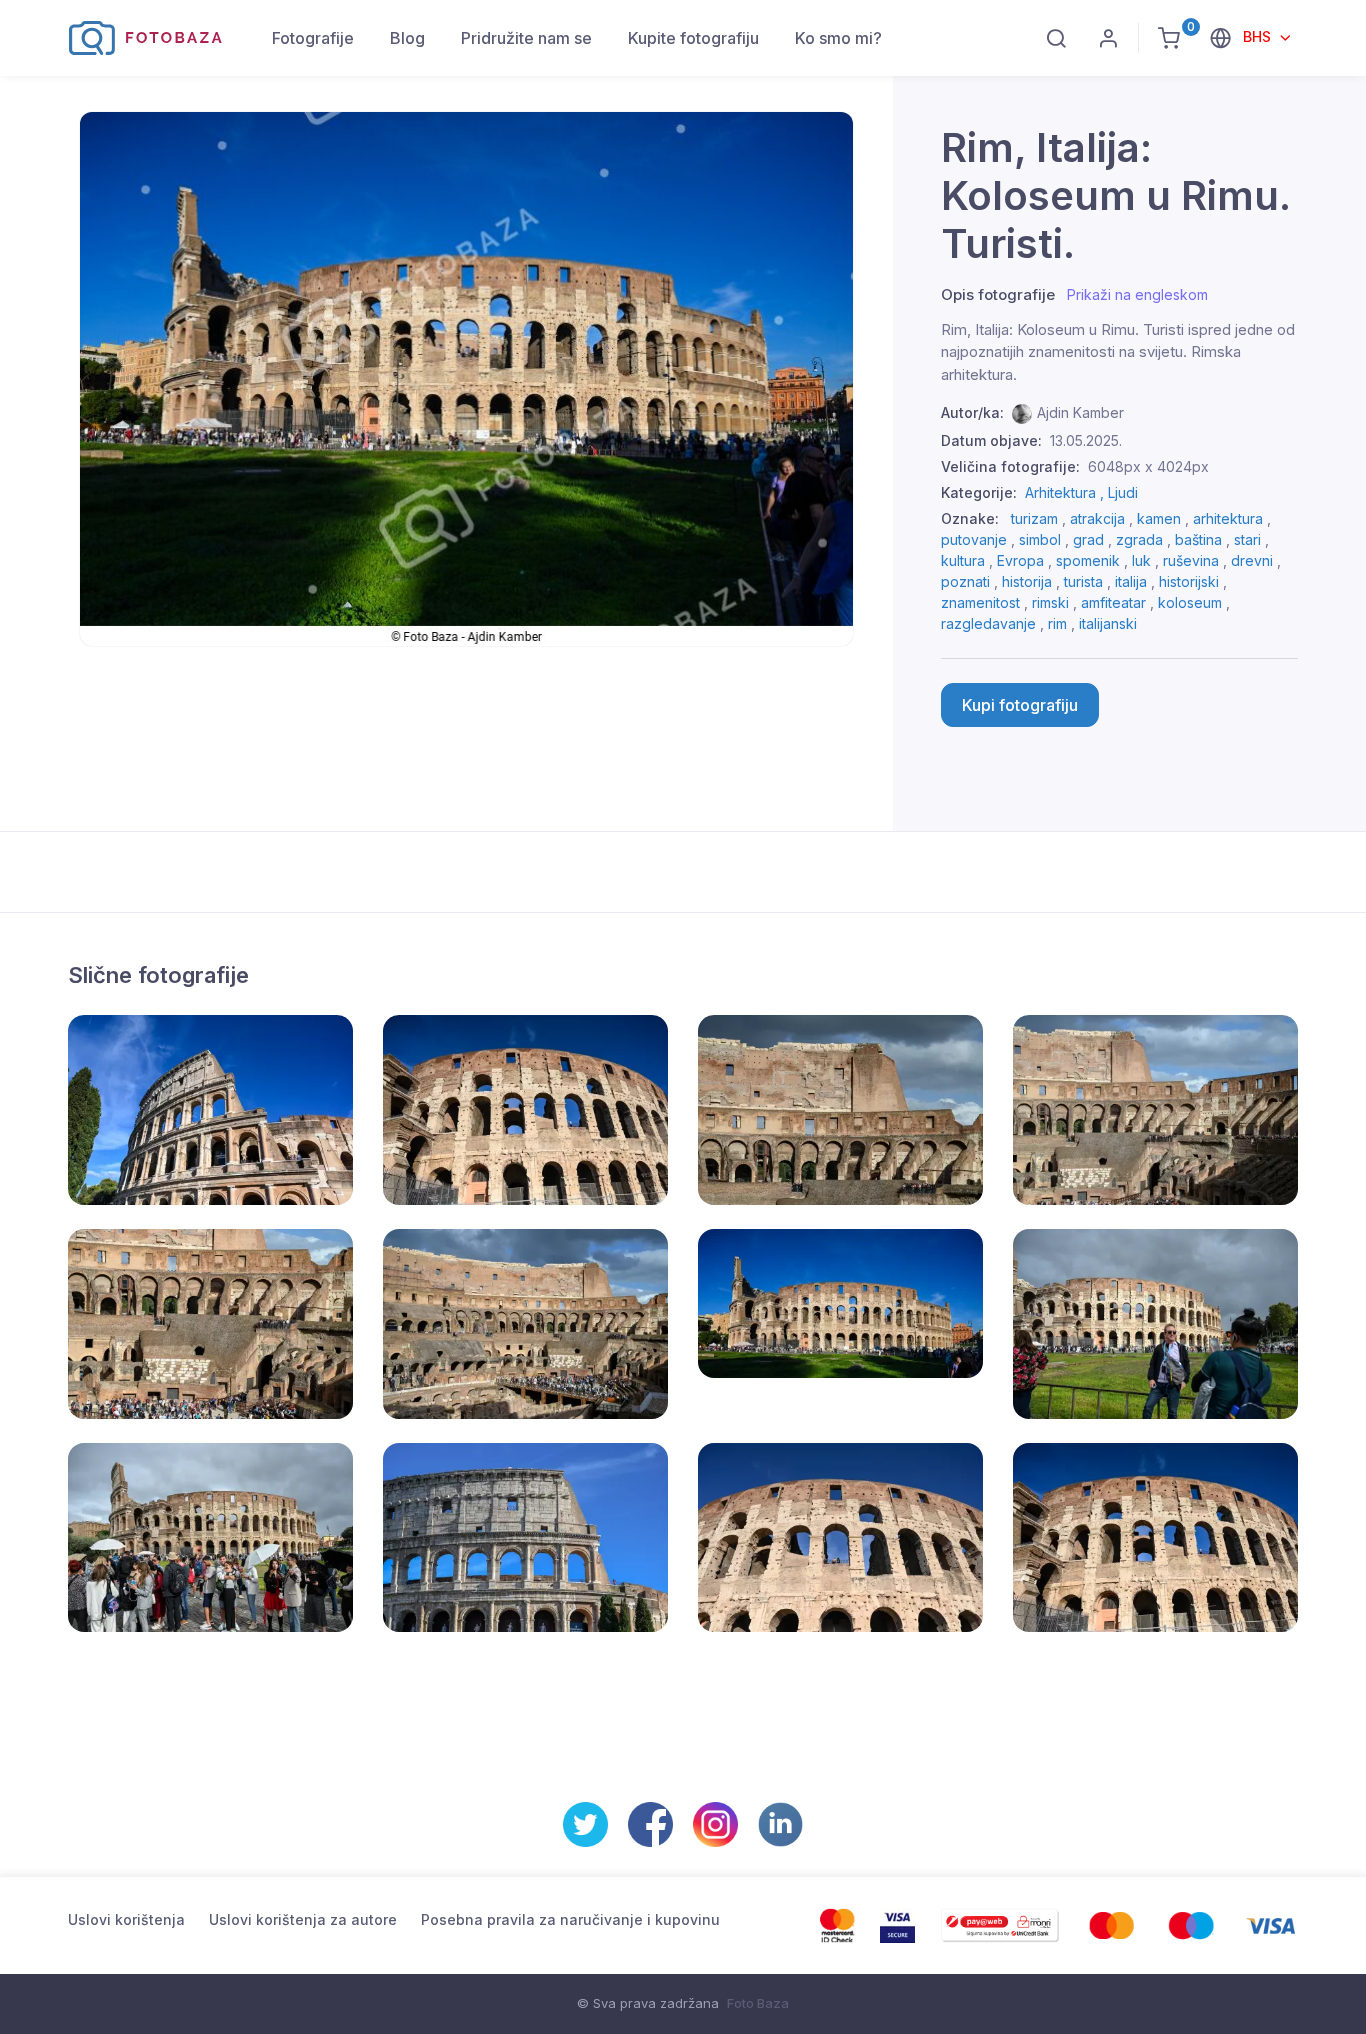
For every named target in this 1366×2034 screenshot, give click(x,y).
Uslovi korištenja (126, 1919)
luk (1141, 560)
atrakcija (1097, 518)
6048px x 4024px (1148, 466)
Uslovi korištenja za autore (303, 1919)
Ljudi (1123, 492)
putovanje (974, 539)
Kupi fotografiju (1020, 705)
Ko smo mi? (838, 38)
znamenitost (980, 602)
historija (1027, 581)
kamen (1159, 518)
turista (1083, 581)
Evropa (1020, 560)
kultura (963, 560)
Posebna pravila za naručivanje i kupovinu (570, 1919)
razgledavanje (988, 623)
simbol (1040, 539)
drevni (1252, 560)
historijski (1189, 581)
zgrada (1139, 539)
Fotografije (313, 38)
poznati (965, 581)
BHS (1259, 36)
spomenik (1088, 560)
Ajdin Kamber (1080, 412)
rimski (1050, 602)
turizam (1034, 518)
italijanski (1108, 623)
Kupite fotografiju (693, 38)
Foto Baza (758, 2003)
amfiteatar (1113, 602)
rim (1057, 623)
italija (1131, 581)
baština (1198, 539)
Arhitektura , (1066, 492)
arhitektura (1228, 518)
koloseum (1190, 602)
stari (1247, 539)
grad (1088, 539)
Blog (407, 38)
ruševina (1191, 560)
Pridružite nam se (526, 38)
